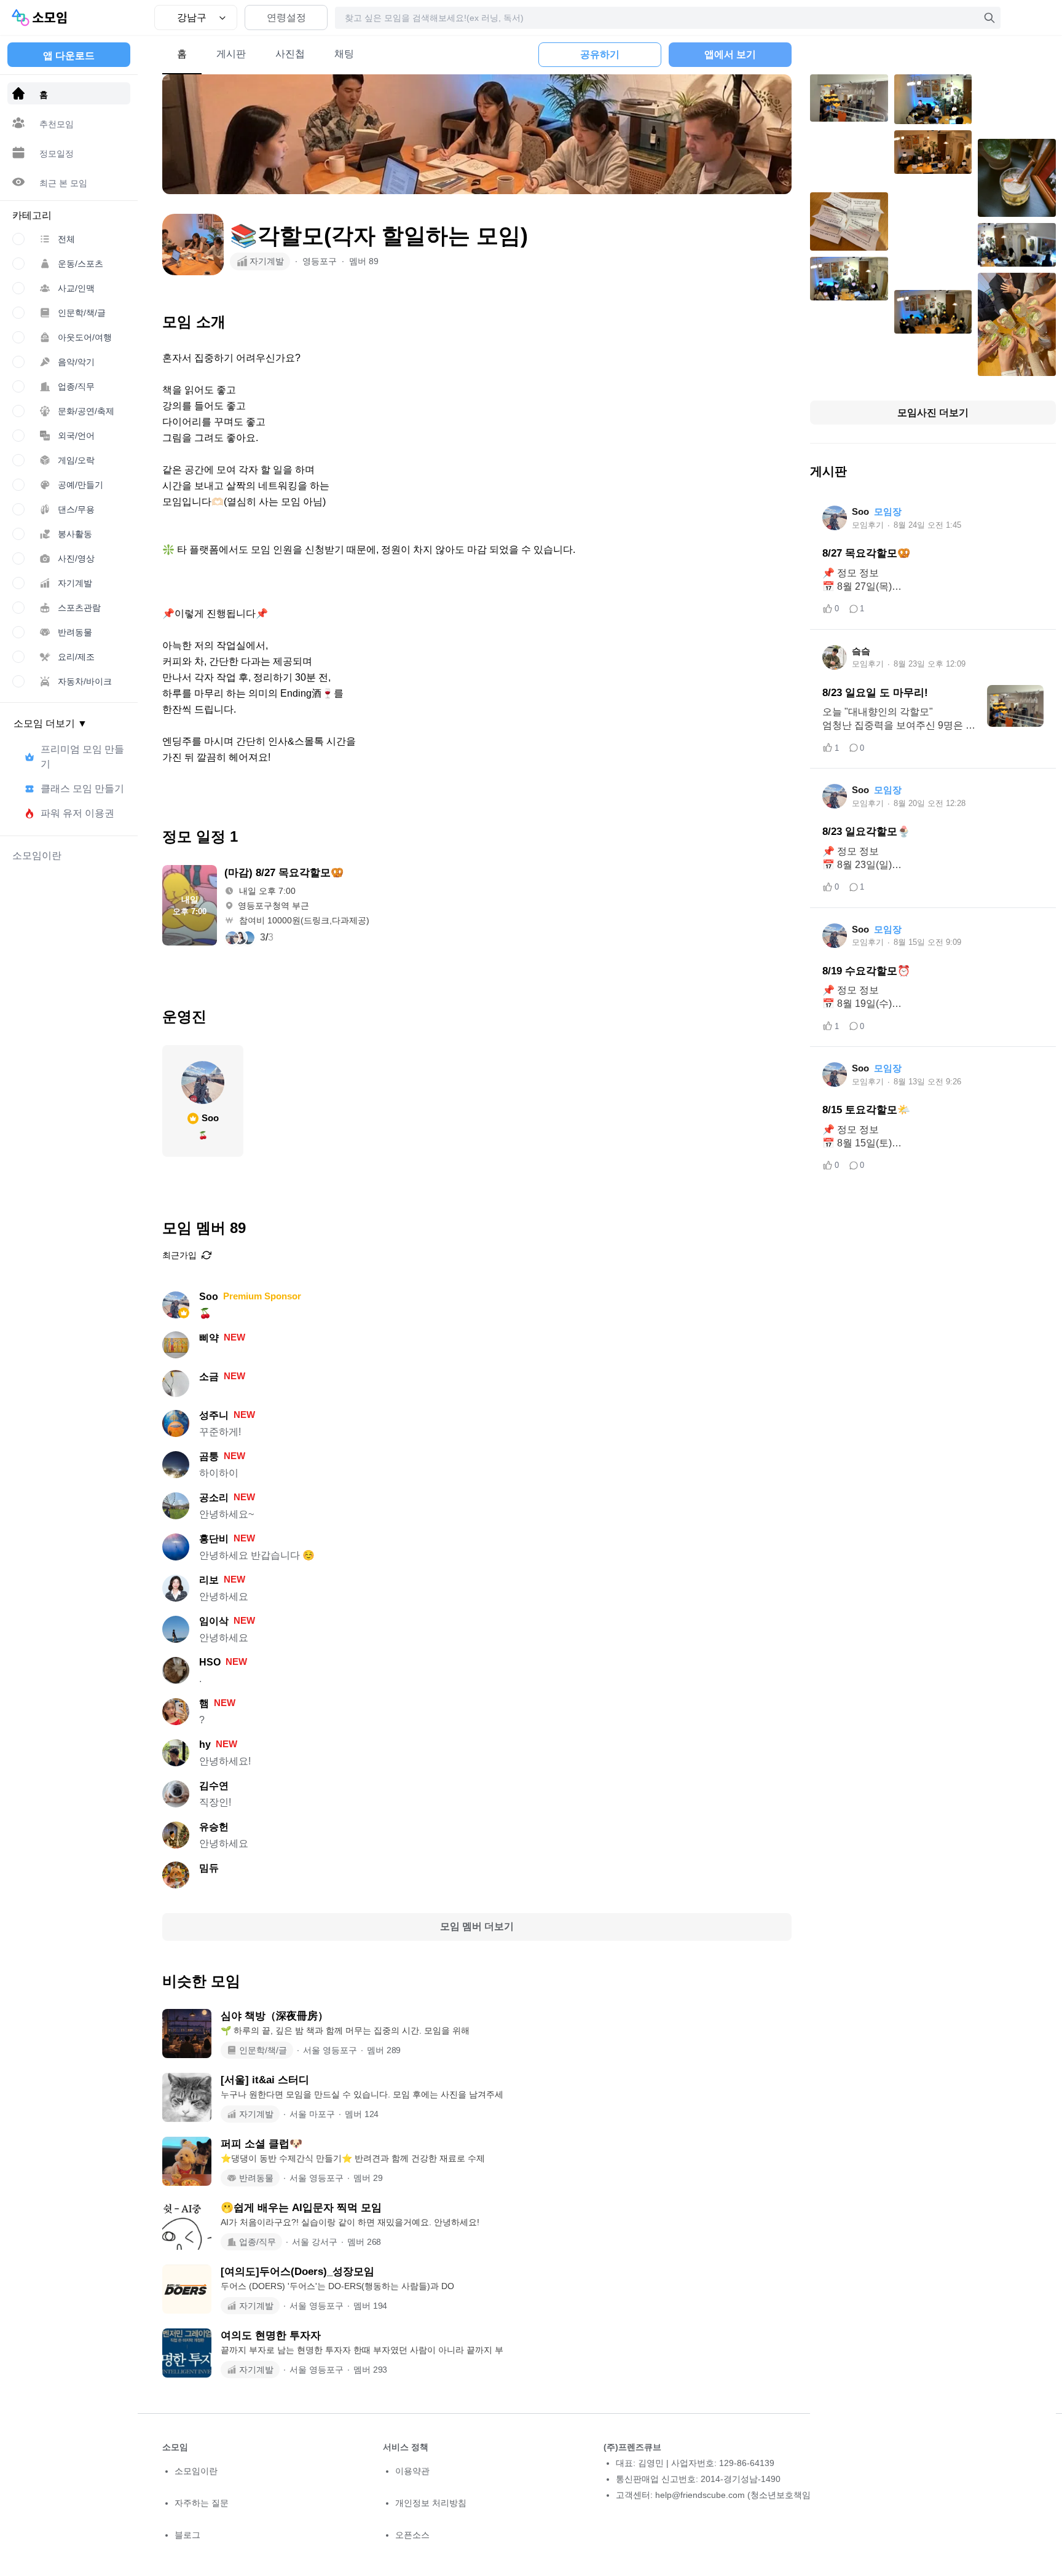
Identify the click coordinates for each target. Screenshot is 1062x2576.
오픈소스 (412, 2535)
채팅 (344, 54)
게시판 (231, 54)
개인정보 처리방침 (431, 2503)
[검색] (989, 18)
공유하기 (600, 54)
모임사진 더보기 (933, 413)
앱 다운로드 (69, 56)
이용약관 (412, 2471)
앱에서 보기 (730, 54)
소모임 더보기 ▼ (50, 723)
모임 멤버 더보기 (477, 1926)
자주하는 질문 (202, 2503)
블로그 (187, 2535)
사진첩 (290, 54)
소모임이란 (196, 2471)
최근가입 (179, 1255)
